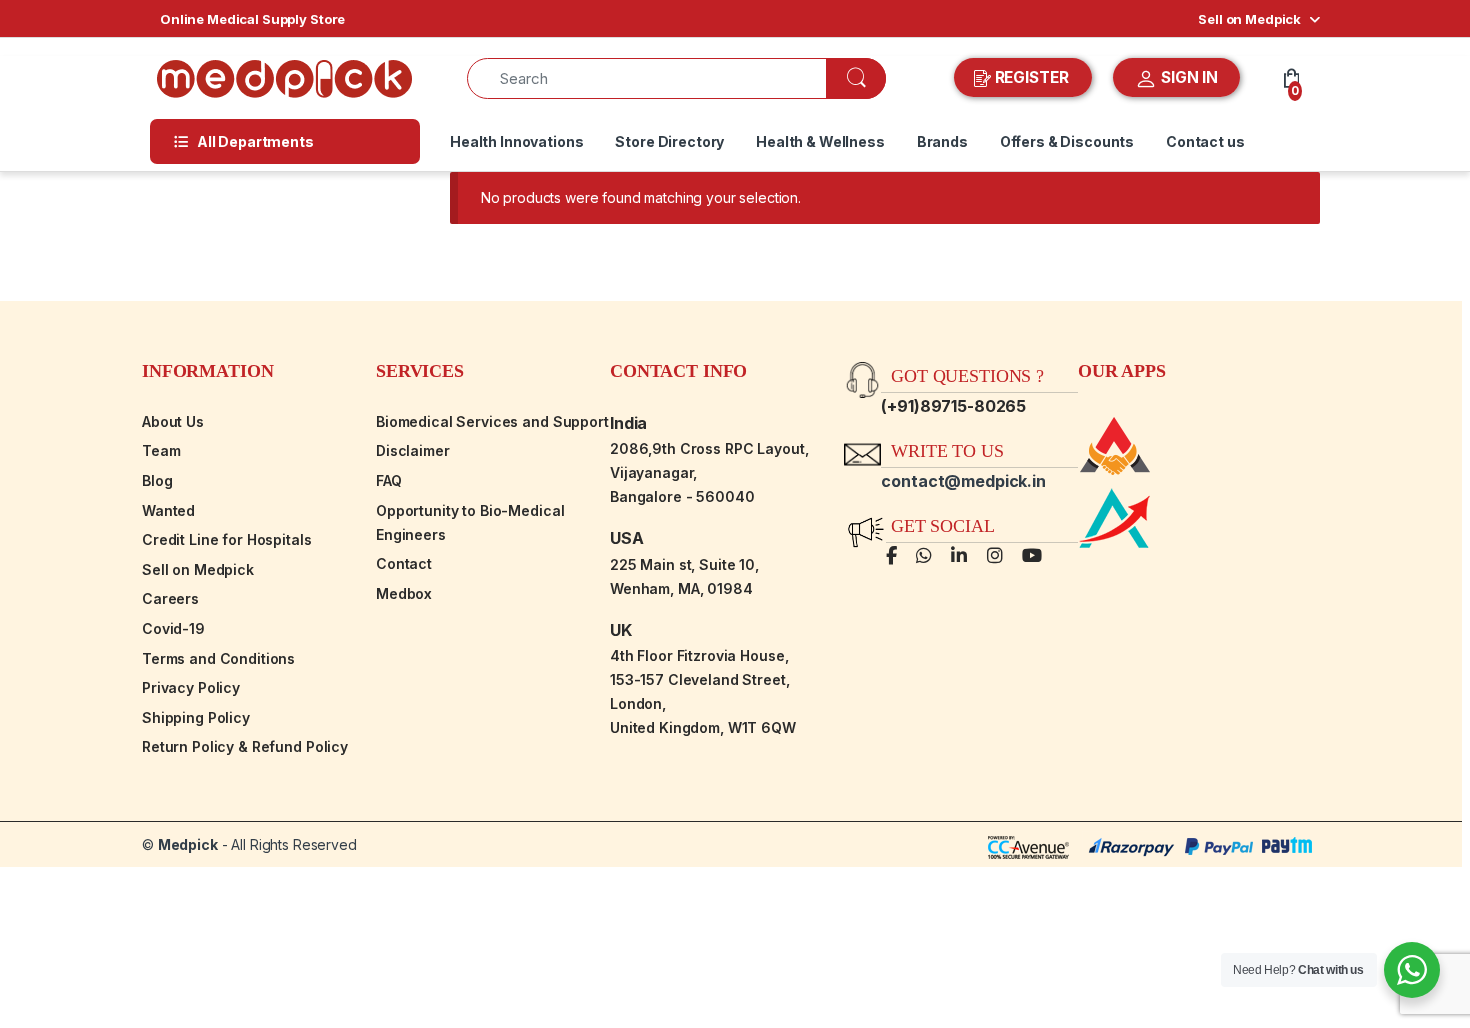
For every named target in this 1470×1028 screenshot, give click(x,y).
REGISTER (1032, 77)
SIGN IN (1187, 77)
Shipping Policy (196, 717)
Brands (942, 141)
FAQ (389, 480)
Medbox (404, 593)
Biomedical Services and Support (492, 421)
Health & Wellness (820, 141)
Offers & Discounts (1067, 141)
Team (161, 450)
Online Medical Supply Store (252, 19)
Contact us (1205, 141)
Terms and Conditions (218, 658)
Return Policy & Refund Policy (245, 746)
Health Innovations (516, 141)
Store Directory (669, 141)
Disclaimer (413, 450)
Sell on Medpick (1249, 19)
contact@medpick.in (963, 481)
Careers (170, 598)
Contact (404, 563)
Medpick (188, 844)
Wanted (168, 510)
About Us (173, 421)
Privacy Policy (191, 687)
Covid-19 (173, 628)
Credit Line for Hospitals (227, 539)
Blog (157, 480)
